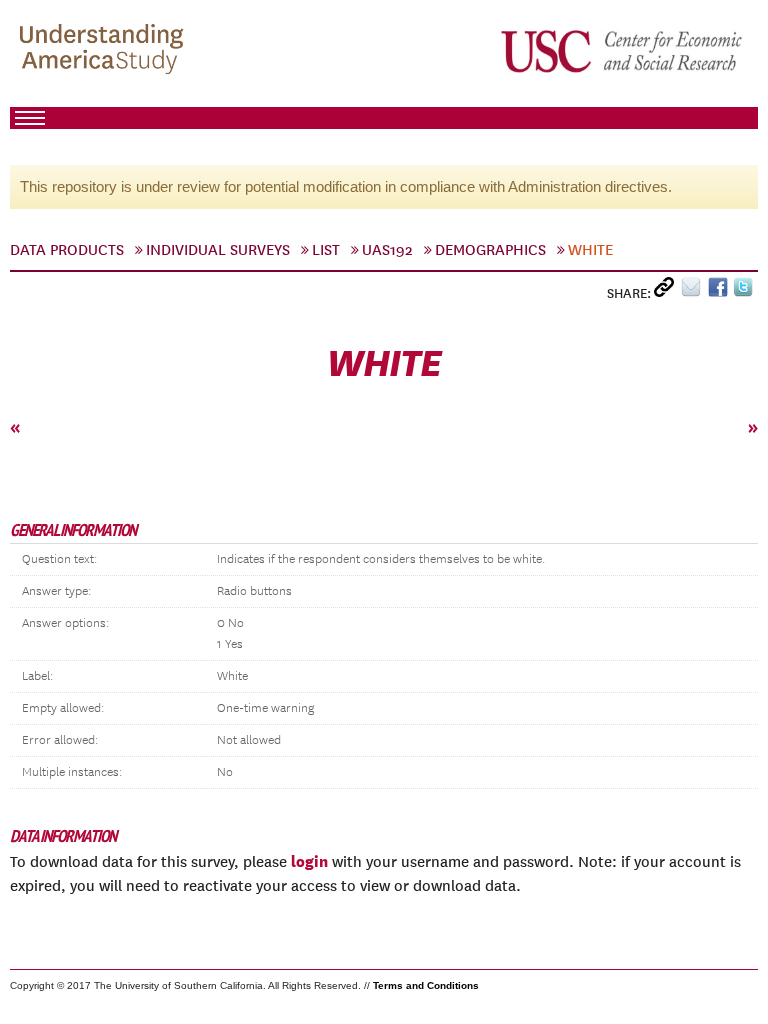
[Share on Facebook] (720, 291)
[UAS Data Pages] (105, 51)
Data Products (67, 250)
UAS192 (387, 250)
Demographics (490, 250)
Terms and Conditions (426, 985)
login (309, 861)
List (326, 250)
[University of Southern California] (623, 51)
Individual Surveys (218, 250)
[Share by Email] (694, 291)
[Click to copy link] (667, 291)
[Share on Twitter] (745, 291)
